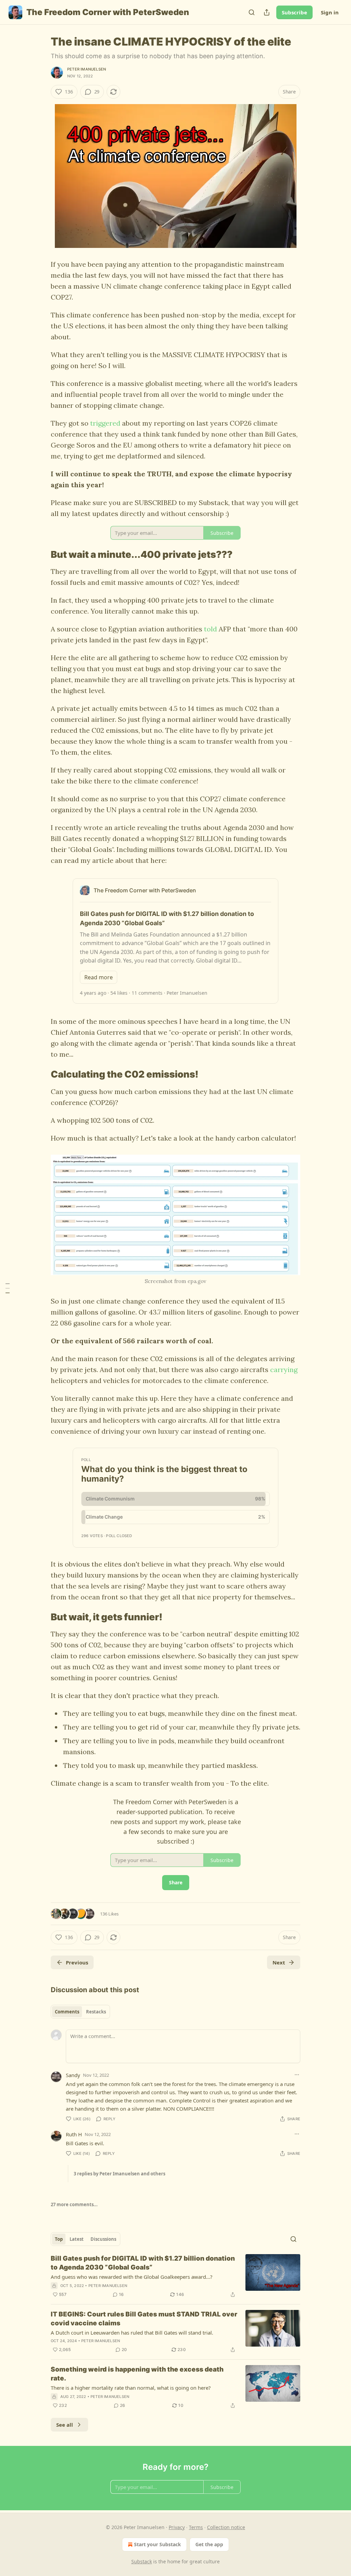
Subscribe (294, 12)
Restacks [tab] (96, 2012)
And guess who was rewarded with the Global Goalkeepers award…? (132, 2277)
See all (65, 2425)
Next (279, 1962)
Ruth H (74, 2134)
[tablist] (80, 2012)
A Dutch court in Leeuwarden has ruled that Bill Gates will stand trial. (132, 2333)
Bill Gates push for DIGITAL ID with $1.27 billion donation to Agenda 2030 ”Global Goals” (143, 2263)
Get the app (209, 2544)
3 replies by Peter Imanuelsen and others (119, 2174)
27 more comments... (74, 2204)
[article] (175, 2276)
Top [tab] (59, 2239)
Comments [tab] (67, 2012)
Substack (142, 2561)
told (210, 629)
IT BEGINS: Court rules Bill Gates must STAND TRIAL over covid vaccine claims (144, 2319)
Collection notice (226, 2527)
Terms (196, 2527)
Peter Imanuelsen (87, 69)
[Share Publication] (267, 12)
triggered (105, 423)
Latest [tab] (77, 2239)
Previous (77, 1962)
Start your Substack (158, 2544)
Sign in (330, 12)
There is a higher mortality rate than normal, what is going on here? (131, 2388)
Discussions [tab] (103, 2239)
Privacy (177, 2527)
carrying (284, 1369)
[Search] (252, 12)
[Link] (41, 554)
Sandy (73, 2075)
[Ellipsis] (297, 2075)
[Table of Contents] (8, 1288)
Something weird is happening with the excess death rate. (137, 2374)
